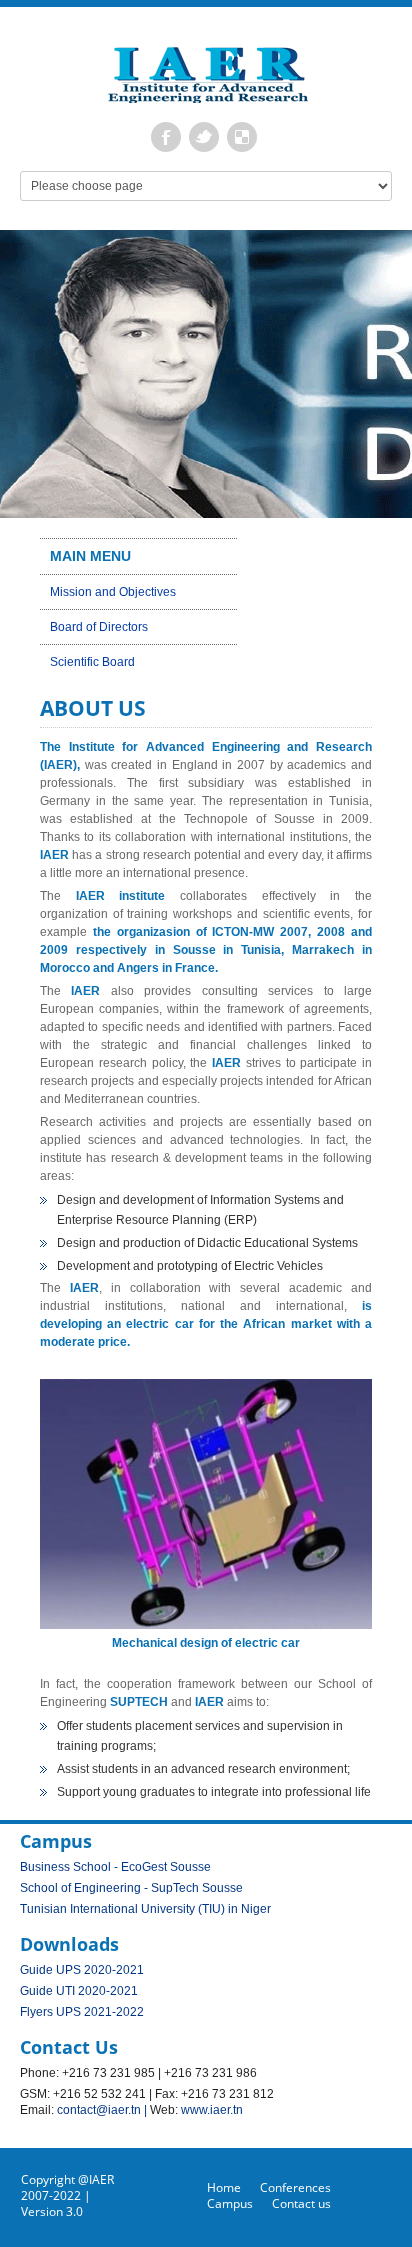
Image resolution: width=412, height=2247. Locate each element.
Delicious (242, 137)
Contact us (301, 2203)
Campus (230, 2203)
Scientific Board (92, 662)
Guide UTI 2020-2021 (79, 1991)
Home (224, 2187)
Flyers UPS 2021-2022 (82, 2012)
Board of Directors (99, 627)
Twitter (204, 137)
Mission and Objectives (113, 592)
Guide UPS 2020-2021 (82, 1970)
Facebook (166, 137)
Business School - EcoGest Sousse (115, 1867)
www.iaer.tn (212, 2110)
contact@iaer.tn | (103, 2110)
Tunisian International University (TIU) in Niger (145, 1909)
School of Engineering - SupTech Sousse (131, 1888)
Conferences (295, 2187)
